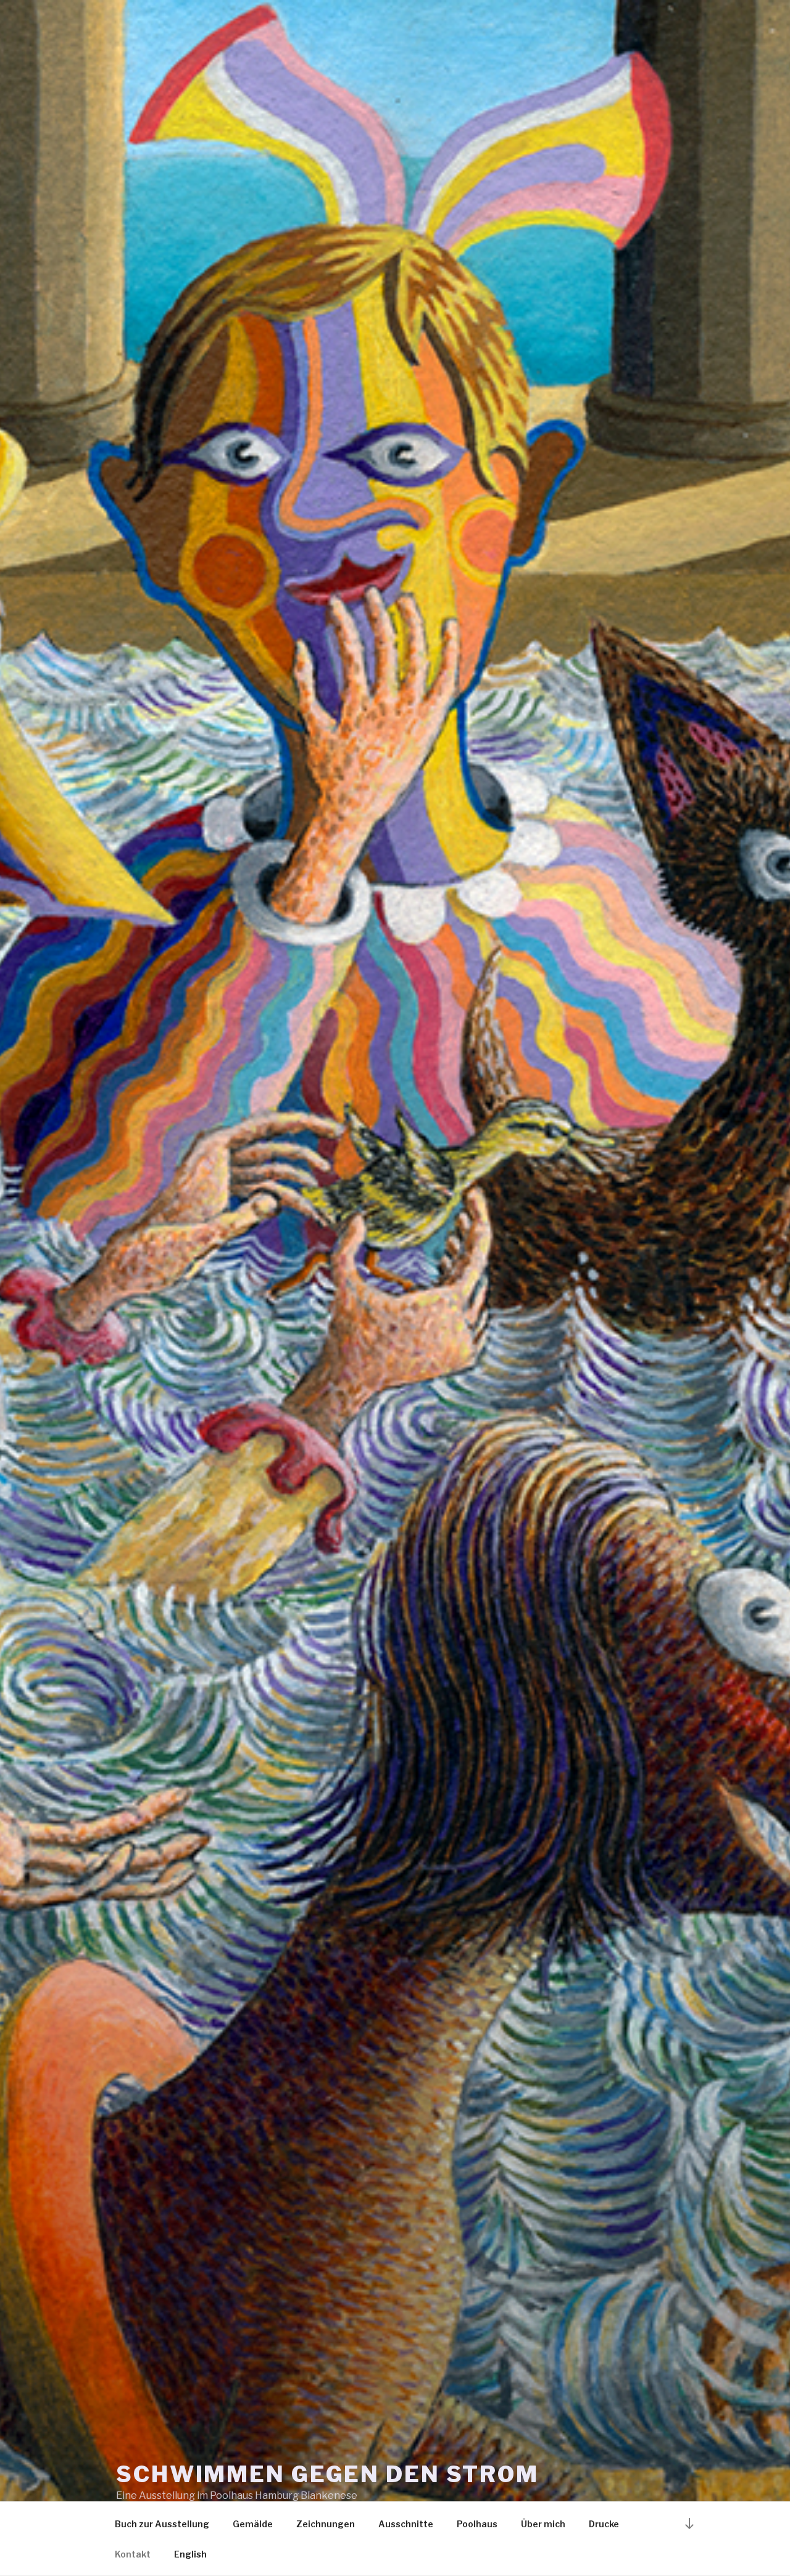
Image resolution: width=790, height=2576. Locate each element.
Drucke (604, 2524)
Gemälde (253, 2524)
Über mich (543, 2524)
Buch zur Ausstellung (162, 2524)
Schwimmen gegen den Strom (327, 2474)
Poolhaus (477, 2524)
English (190, 2554)
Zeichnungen (326, 2524)
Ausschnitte (406, 2524)
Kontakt (133, 2554)
